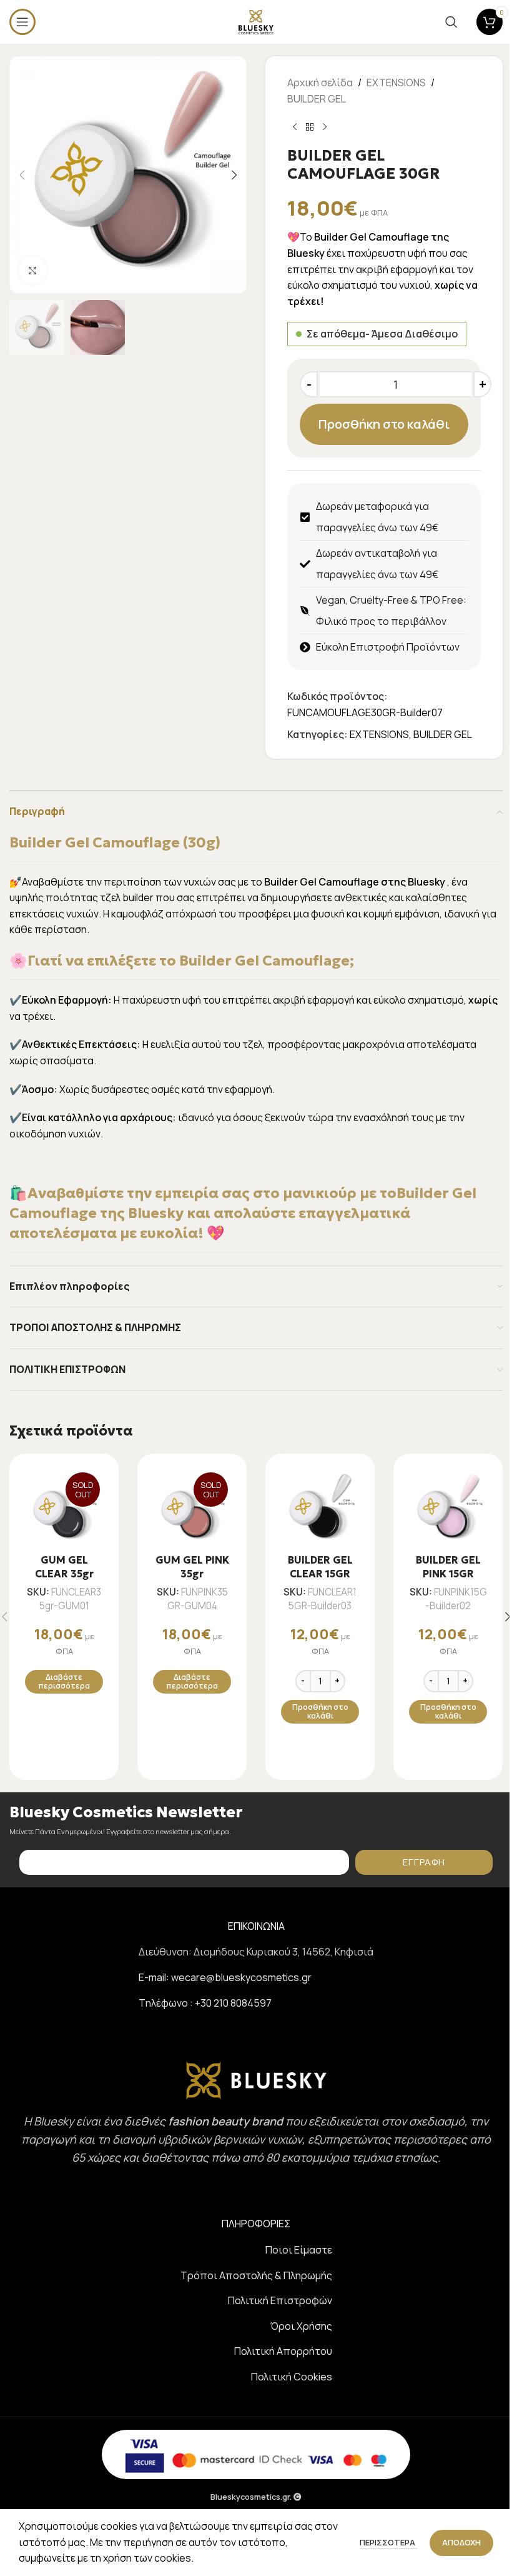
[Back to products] (310, 127)
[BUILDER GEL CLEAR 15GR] (320, 1508)
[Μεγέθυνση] (33, 270)
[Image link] (256, 2079)
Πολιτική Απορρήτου (283, 2351)
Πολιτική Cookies (292, 2377)
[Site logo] (256, 21)
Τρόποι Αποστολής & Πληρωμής (256, 2275)
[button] (22, 175)
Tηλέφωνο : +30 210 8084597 (205, 2003)
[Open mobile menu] (22, 22)
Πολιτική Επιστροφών (280, 2300)
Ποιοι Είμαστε (299, 2250)
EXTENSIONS (396, 82)
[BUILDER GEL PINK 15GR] (448, 1508)
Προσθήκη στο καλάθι (384, 424)
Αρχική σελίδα (320, 82)
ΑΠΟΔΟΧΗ (461, 2542)
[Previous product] (295, 127)
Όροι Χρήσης (301, 2326)
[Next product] (325, 127)
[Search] (451, 22)
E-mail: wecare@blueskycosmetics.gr (225, 1977)
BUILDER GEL (317, 99)
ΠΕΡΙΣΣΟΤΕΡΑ (388, 2542)
